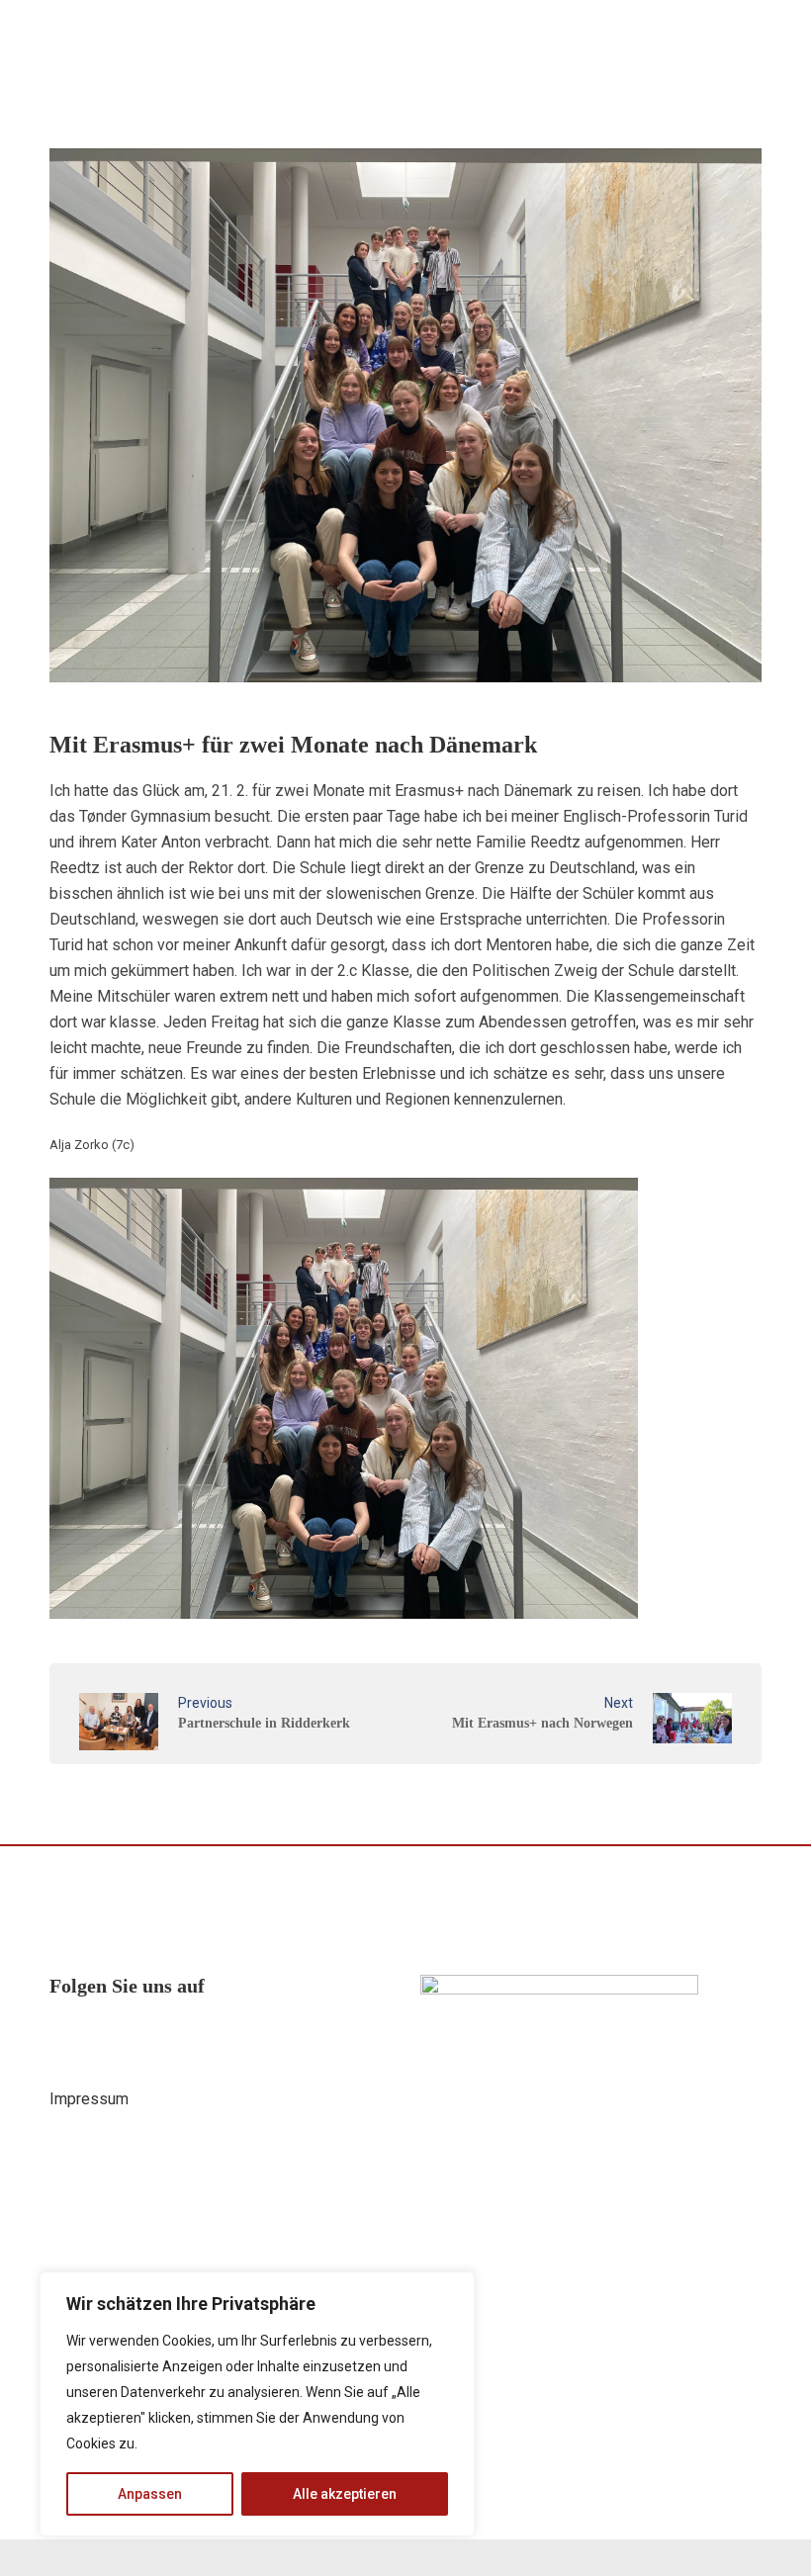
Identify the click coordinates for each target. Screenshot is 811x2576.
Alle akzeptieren (345, 2494)
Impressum (89, 2099)
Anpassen (150, 2494)
